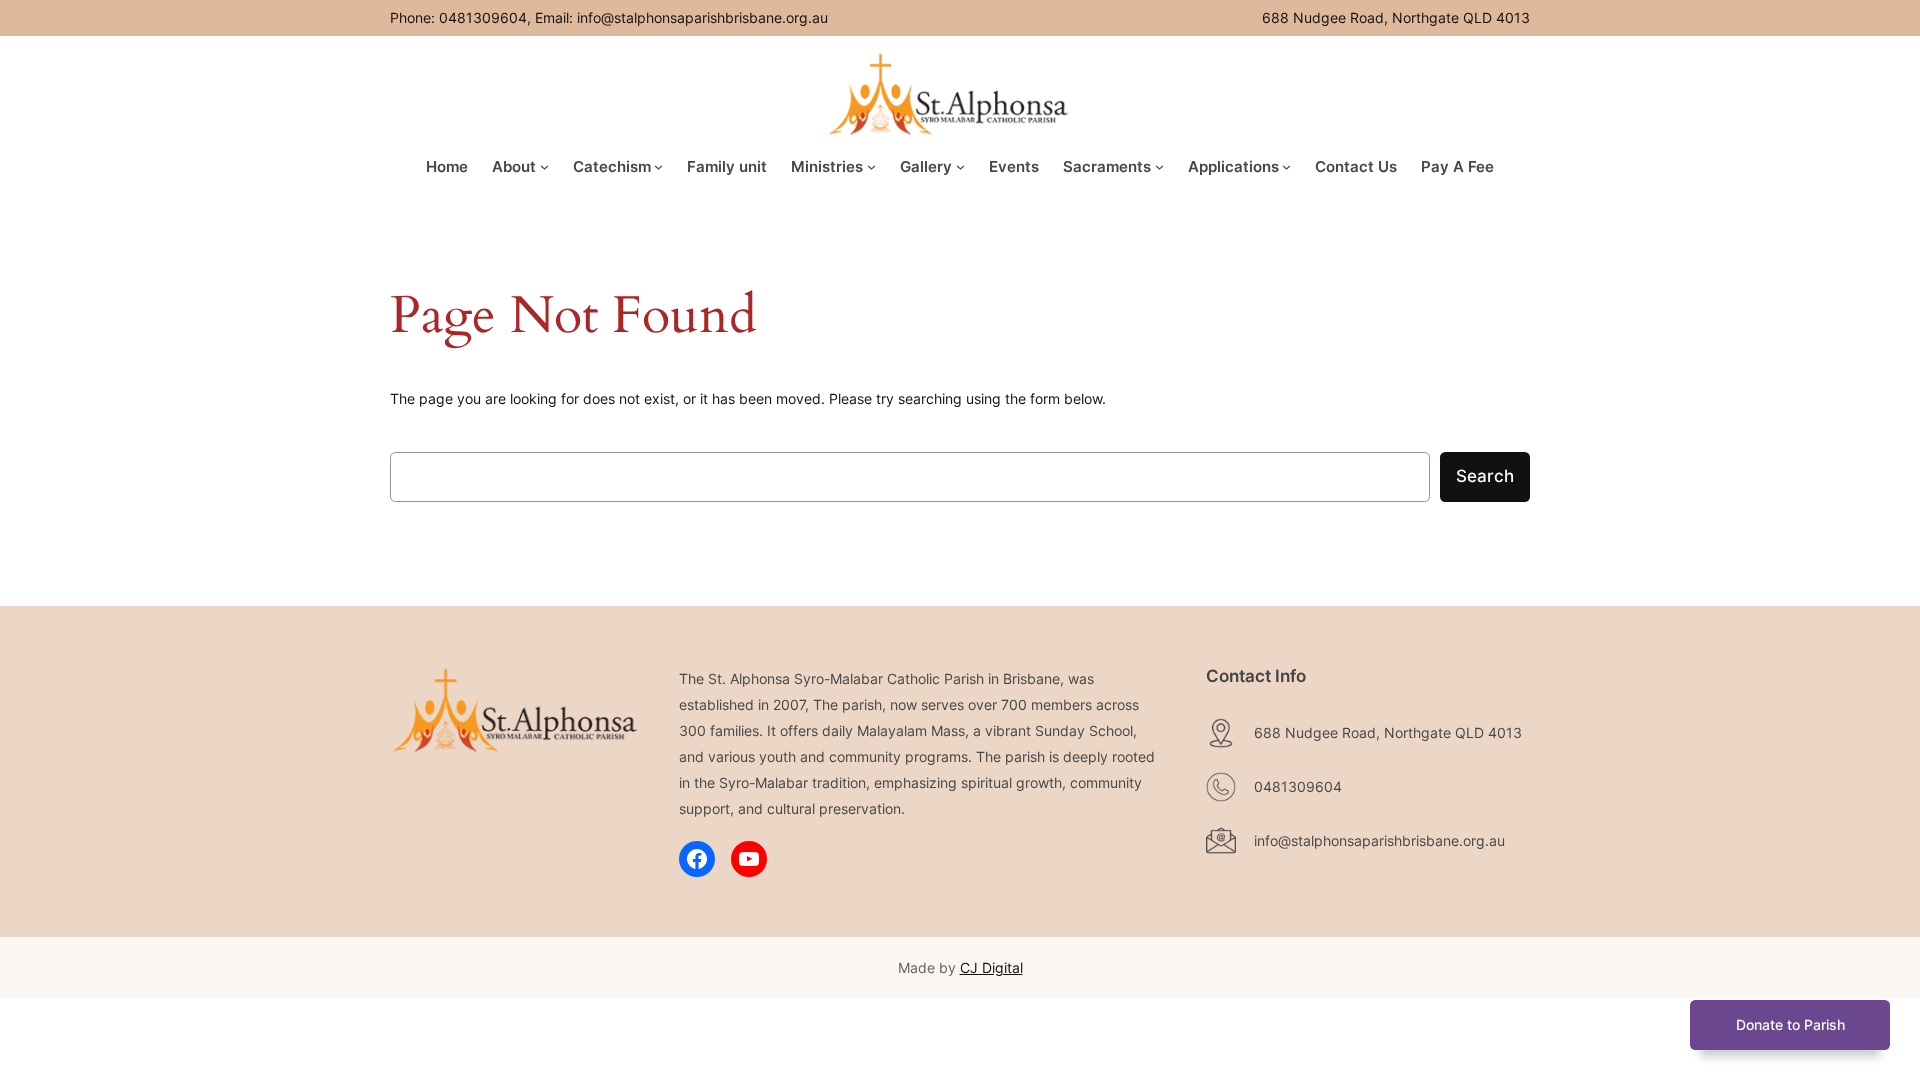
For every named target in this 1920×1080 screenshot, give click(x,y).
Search (1485, 476)
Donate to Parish (1790, 1024)
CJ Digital (991, 967)
